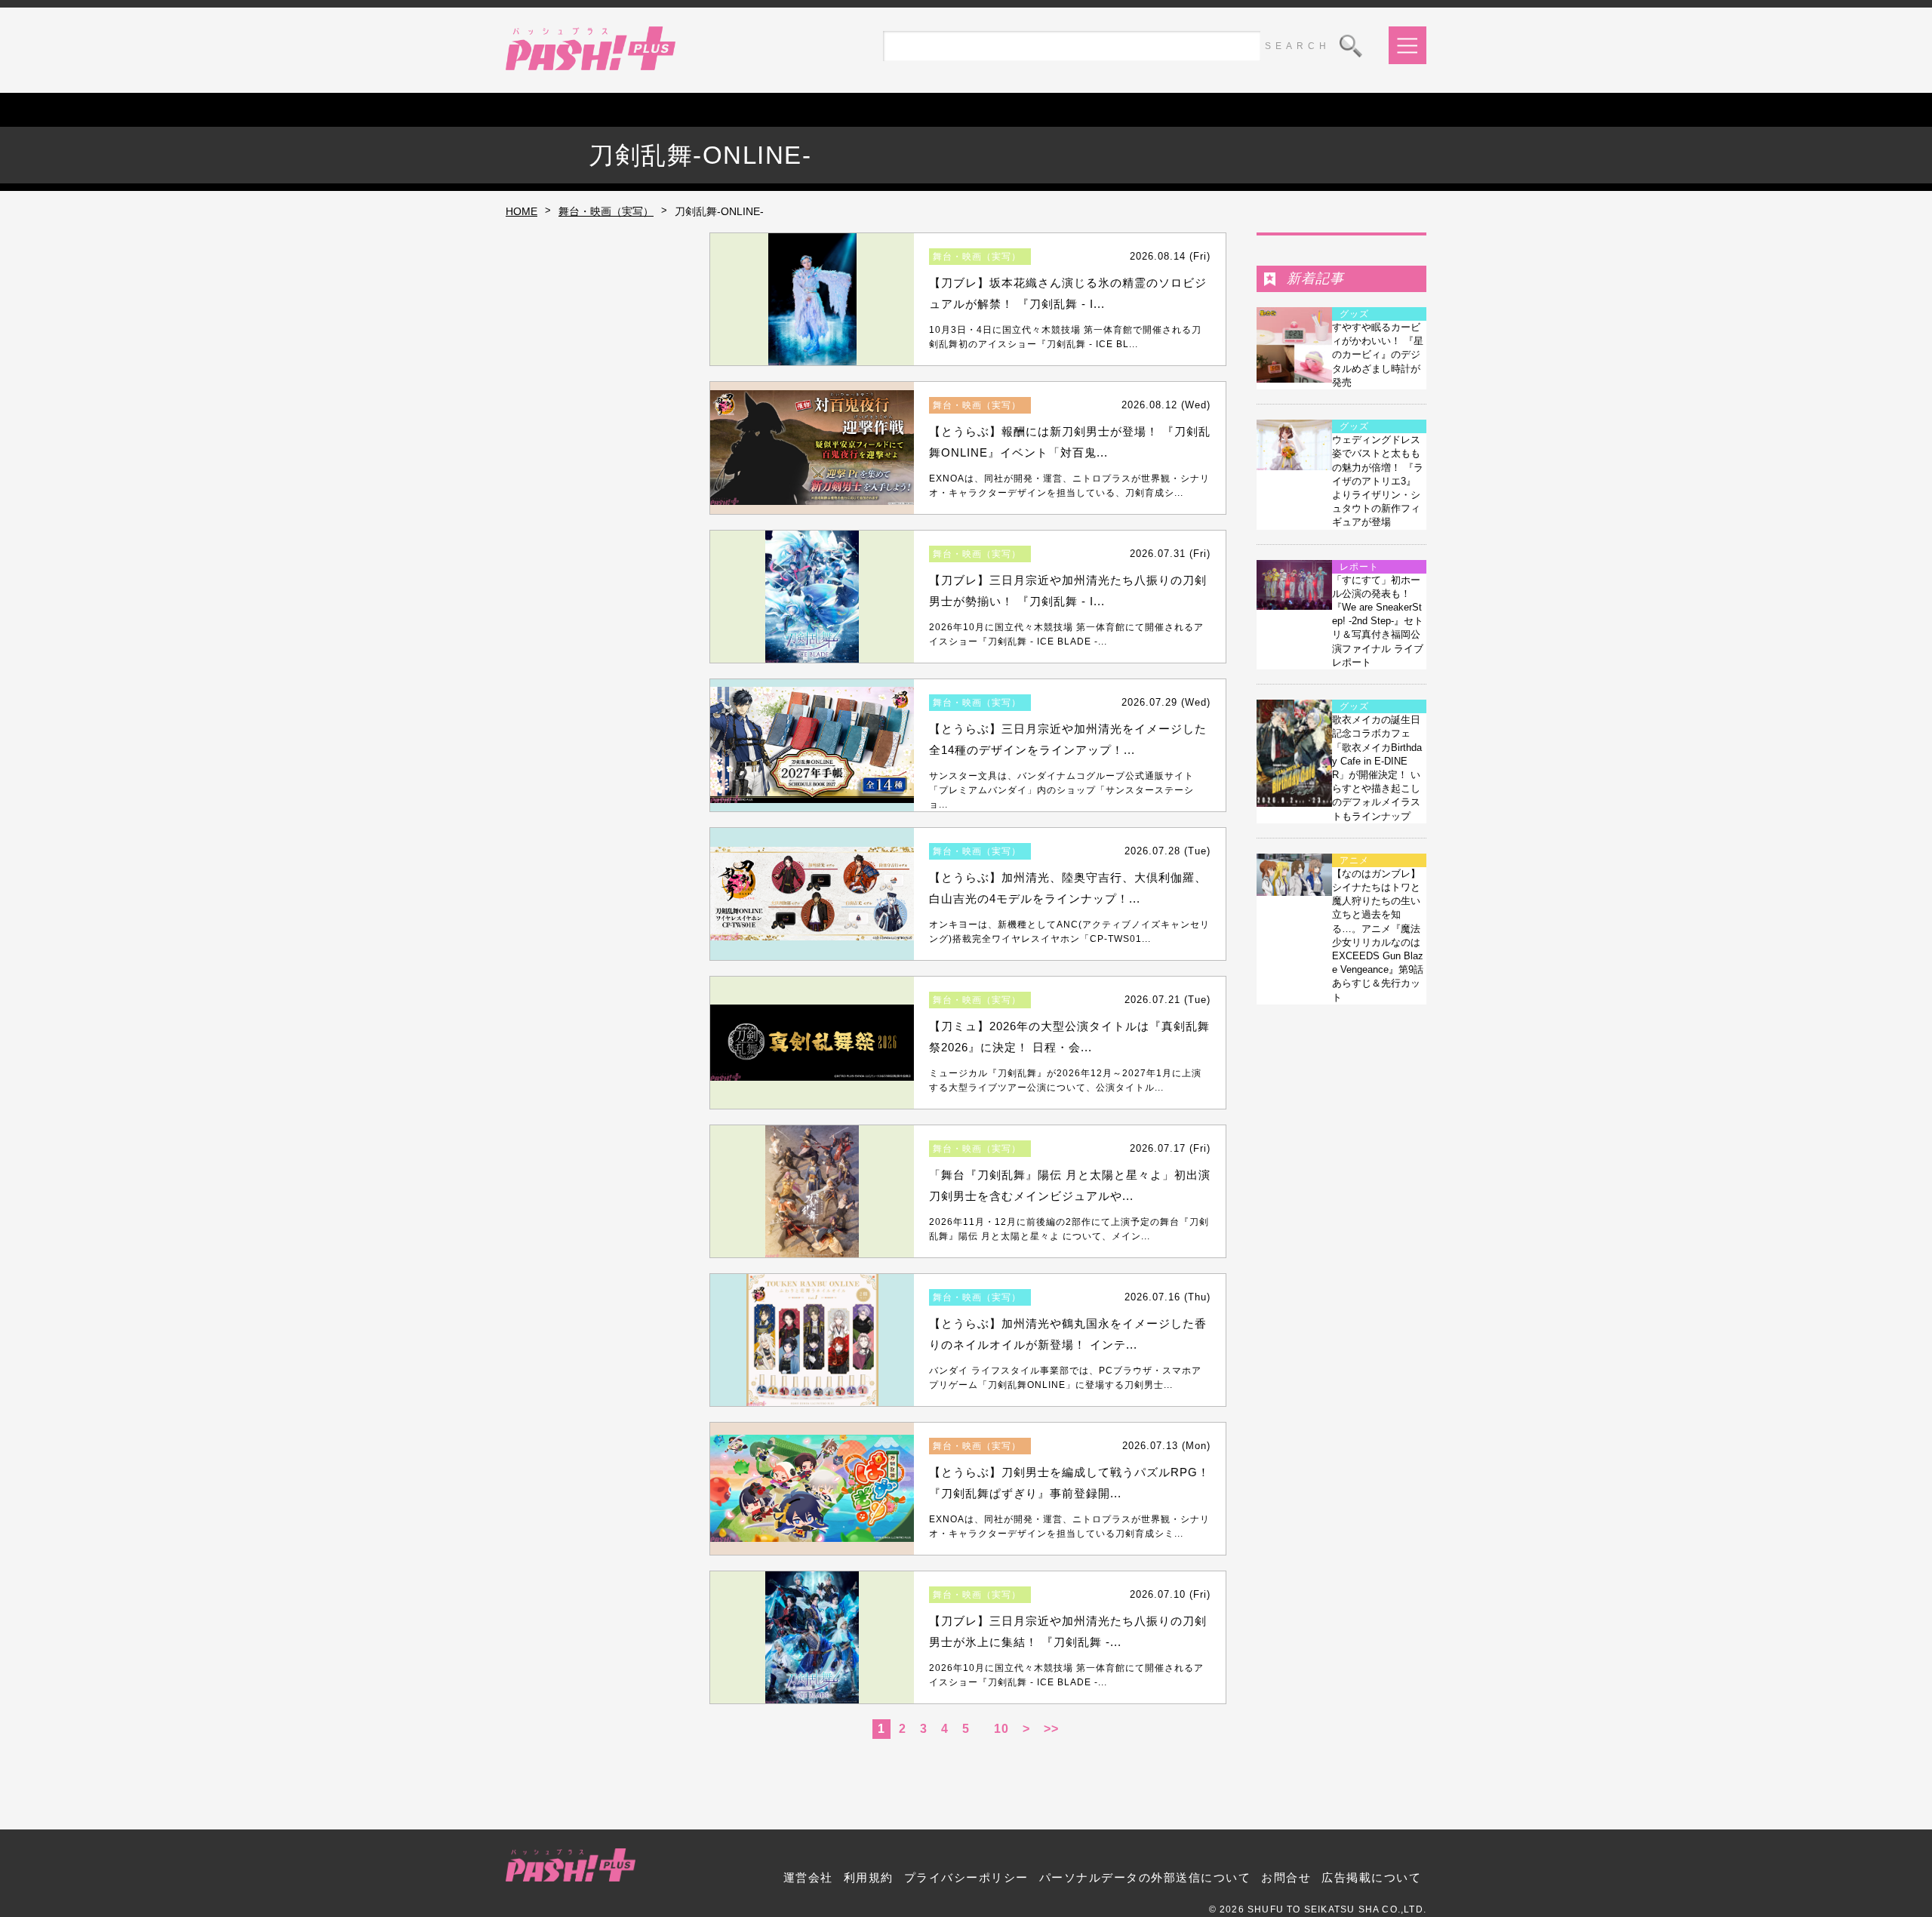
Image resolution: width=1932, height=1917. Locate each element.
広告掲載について (1371, 1877)
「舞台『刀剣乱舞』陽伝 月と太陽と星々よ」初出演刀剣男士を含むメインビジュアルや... (1070, 1186)
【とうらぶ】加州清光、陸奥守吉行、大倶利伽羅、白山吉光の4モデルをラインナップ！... (1068, 888)
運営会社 (808, 1877)
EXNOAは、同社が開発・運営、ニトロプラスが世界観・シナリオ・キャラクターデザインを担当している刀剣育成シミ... (1069, 1526)
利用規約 (869, 1877)
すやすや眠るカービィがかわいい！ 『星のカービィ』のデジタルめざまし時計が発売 (1378, 355)
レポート (1359, 567)
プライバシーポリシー (966, 1877)
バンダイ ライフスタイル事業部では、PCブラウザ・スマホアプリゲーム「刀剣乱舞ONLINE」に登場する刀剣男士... (1065, 1378)
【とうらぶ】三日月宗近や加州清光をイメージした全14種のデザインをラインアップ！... (1068, 740)
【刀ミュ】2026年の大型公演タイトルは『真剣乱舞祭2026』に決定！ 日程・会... (1069, 1037)
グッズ (1354, 314)
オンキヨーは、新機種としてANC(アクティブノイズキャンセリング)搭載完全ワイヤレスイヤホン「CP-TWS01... (1069, 932)
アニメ (1354, 860)
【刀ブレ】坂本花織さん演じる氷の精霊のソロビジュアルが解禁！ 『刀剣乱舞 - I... (1068, 294)
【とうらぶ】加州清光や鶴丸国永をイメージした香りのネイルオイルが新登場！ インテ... (1068, 1334)
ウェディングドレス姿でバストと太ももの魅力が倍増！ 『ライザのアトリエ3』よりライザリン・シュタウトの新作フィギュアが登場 (1378, 481)
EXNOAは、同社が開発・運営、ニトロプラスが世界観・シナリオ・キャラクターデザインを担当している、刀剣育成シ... (1069, 486)
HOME (521, 211)
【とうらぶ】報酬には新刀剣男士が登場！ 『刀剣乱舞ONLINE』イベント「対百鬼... (1070, 442)
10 (1001, 1729)
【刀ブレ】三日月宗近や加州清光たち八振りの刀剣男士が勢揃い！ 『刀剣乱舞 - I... (1068, 591)
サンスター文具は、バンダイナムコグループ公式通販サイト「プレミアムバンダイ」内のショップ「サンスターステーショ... (1061, 790)
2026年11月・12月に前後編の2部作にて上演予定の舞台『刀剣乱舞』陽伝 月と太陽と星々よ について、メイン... (1069, 1229)
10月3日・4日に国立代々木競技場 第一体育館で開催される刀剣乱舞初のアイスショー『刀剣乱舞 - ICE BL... (1065, 337)
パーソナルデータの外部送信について (1145, 1877)
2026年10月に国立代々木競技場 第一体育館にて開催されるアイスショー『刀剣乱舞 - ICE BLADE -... (1066, 634)
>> (1051, 1729)
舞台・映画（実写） (606, 211)
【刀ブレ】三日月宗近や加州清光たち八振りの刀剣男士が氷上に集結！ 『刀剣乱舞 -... (1068, 1632)
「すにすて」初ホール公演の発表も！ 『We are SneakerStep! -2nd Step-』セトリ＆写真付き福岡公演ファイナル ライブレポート (1378, 621)
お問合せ (1286, 1877)
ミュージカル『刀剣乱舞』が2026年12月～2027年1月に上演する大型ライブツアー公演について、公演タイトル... (1065, 1080)
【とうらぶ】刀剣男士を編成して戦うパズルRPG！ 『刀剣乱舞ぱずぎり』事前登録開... (1069, 1483)
